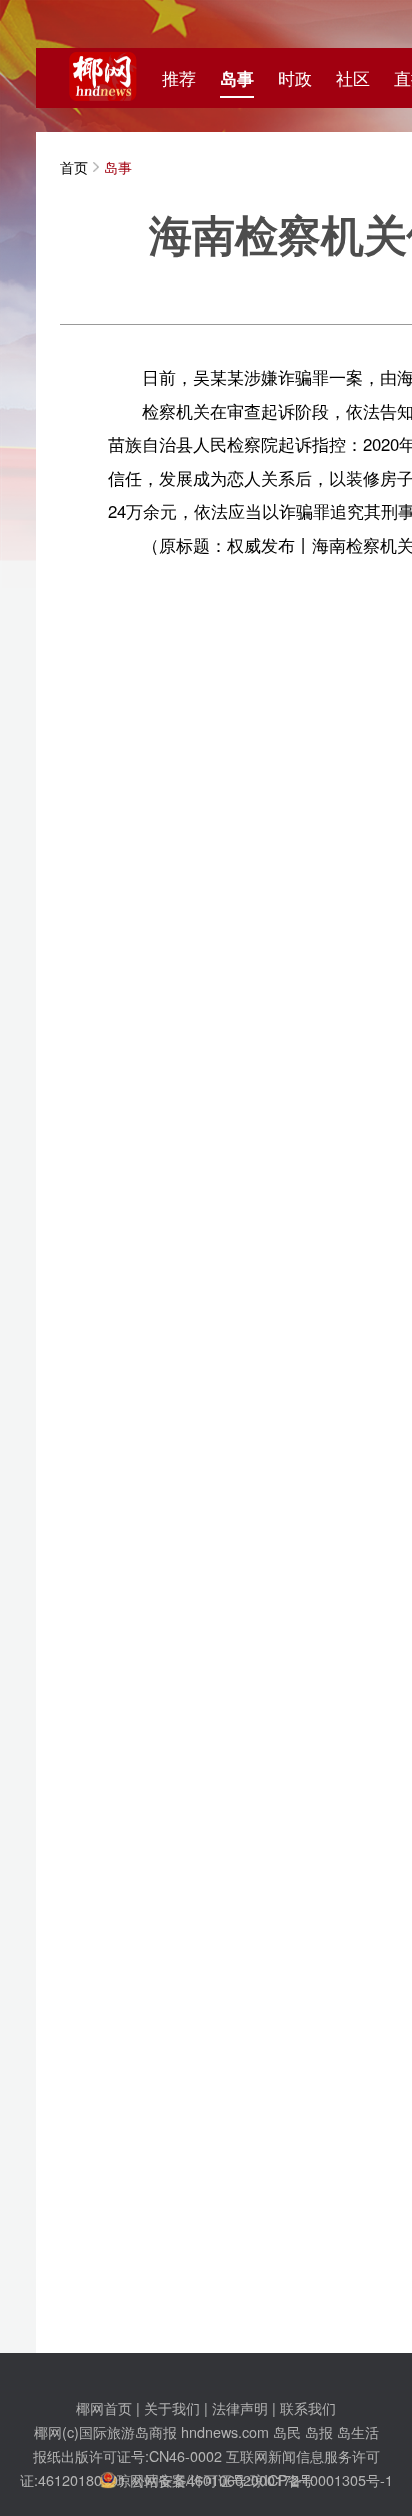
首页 (74, 166)
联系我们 (308, 2407)
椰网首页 (104, 2407)
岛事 (237, 78)
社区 (353, 78)
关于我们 (172, 2407)
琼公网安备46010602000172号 (215, 2479)
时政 (295, 78)
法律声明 (240, 2407)
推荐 (179, 78)
